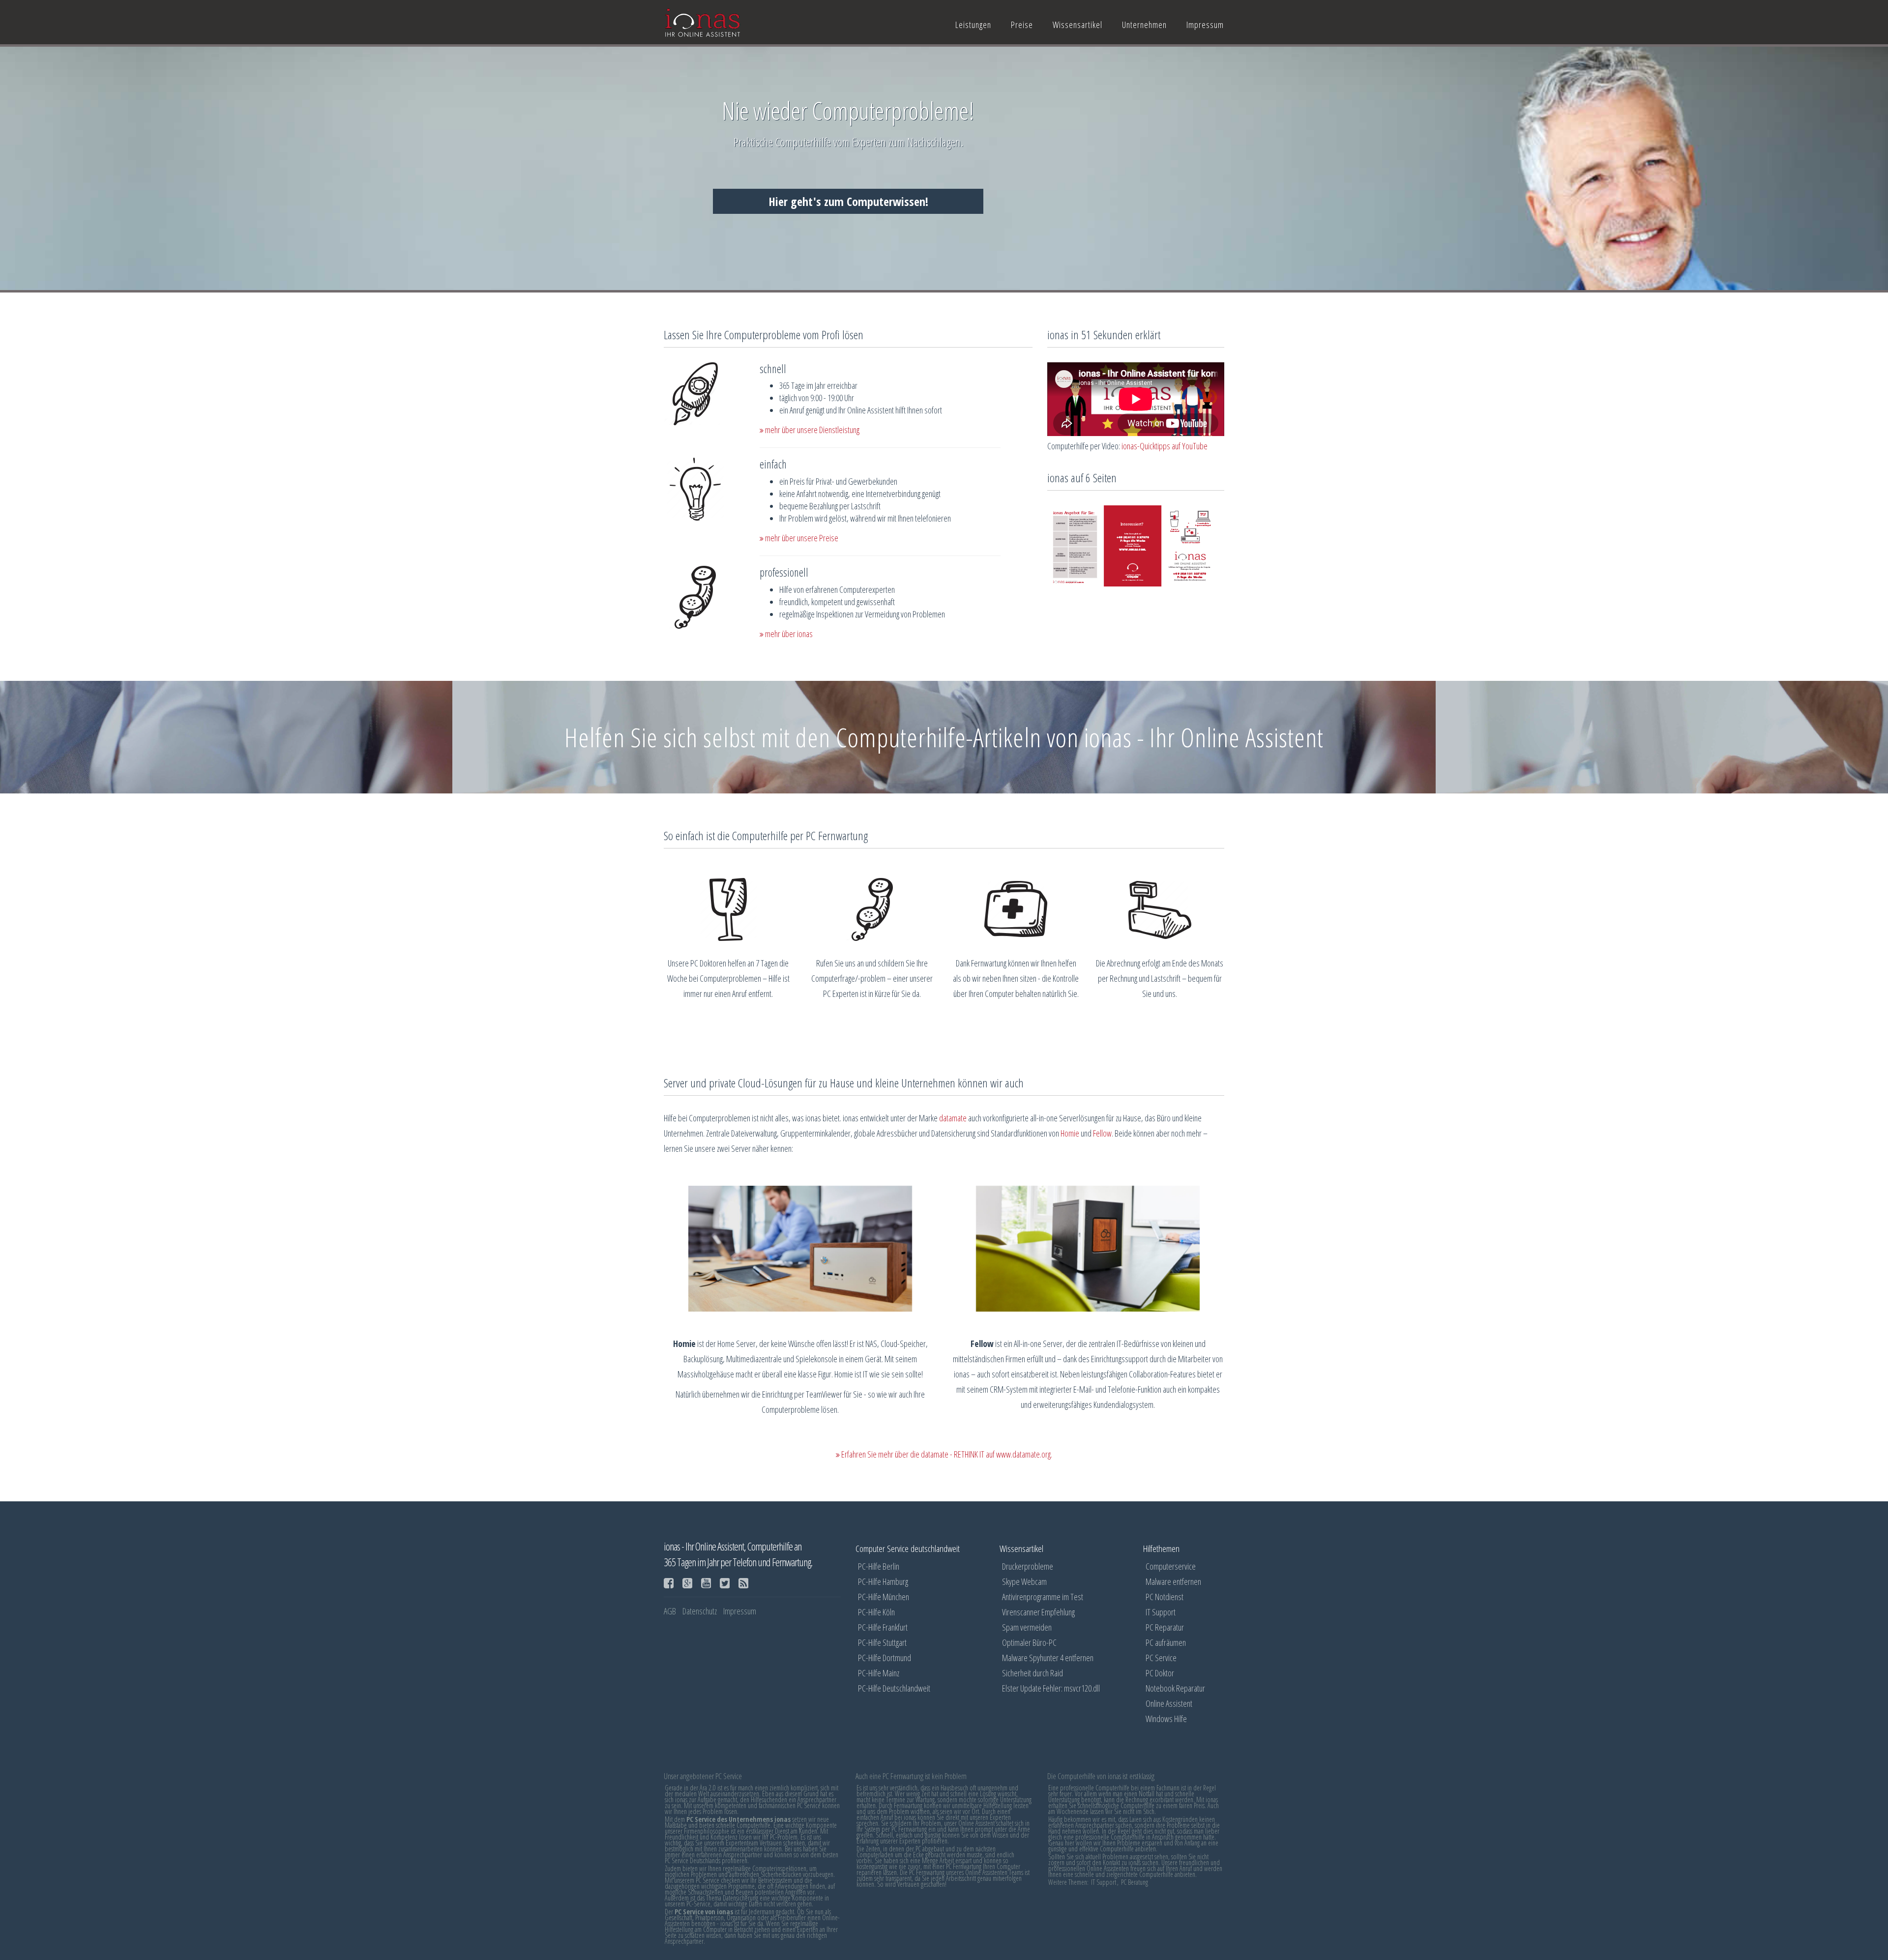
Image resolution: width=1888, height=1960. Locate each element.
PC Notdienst (1165, 1597)
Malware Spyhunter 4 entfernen (1048, 1658)
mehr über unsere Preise (801, 538)
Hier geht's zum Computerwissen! (848, 201)
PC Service (1161, 1658)
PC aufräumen (1166, 1642)
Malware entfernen (1173, 1581)
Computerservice (1171, 1566)
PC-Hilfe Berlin (879, 1566)
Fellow (1102, 1133)
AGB (670, 1611)
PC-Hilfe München (884, 1597)
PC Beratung (1135, 1882)
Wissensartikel (1077, 25)
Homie (1070, 1133)
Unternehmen (1144, 25)
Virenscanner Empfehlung (1038, 1612)
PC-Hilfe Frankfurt (883, 1627)
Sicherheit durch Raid (1032, 1673)
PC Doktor (1160, 1673)
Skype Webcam (1024, 1581)
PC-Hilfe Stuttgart (882, 1642)
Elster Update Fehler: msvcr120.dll (1051, 1688)
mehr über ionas (788, 634)
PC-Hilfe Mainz (879, 1673)
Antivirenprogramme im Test (1043, 1597)
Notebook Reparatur (1175, 1688)
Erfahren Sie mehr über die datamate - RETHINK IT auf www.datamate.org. (946, 1454)
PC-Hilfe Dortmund (885, 1658)
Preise (1022, 25)
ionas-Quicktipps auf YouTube (1165, 446)
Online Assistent (1169, 1703)
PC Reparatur (1165, 1627)
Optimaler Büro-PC (1029, 1642)
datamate (953, 1118)
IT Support (1161, 1612)
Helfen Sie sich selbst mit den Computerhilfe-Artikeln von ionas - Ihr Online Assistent (944, 737)
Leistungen (973, 25)
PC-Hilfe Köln (876, 1612)
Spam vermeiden (1027, 1627)
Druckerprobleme (1028, 1566)
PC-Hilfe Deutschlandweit (894, 1688)
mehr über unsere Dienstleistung (811, 430)
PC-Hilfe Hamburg (883, 1581)
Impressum (1205, 25)
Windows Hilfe (1166, 1719)
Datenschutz (700, 1611)
